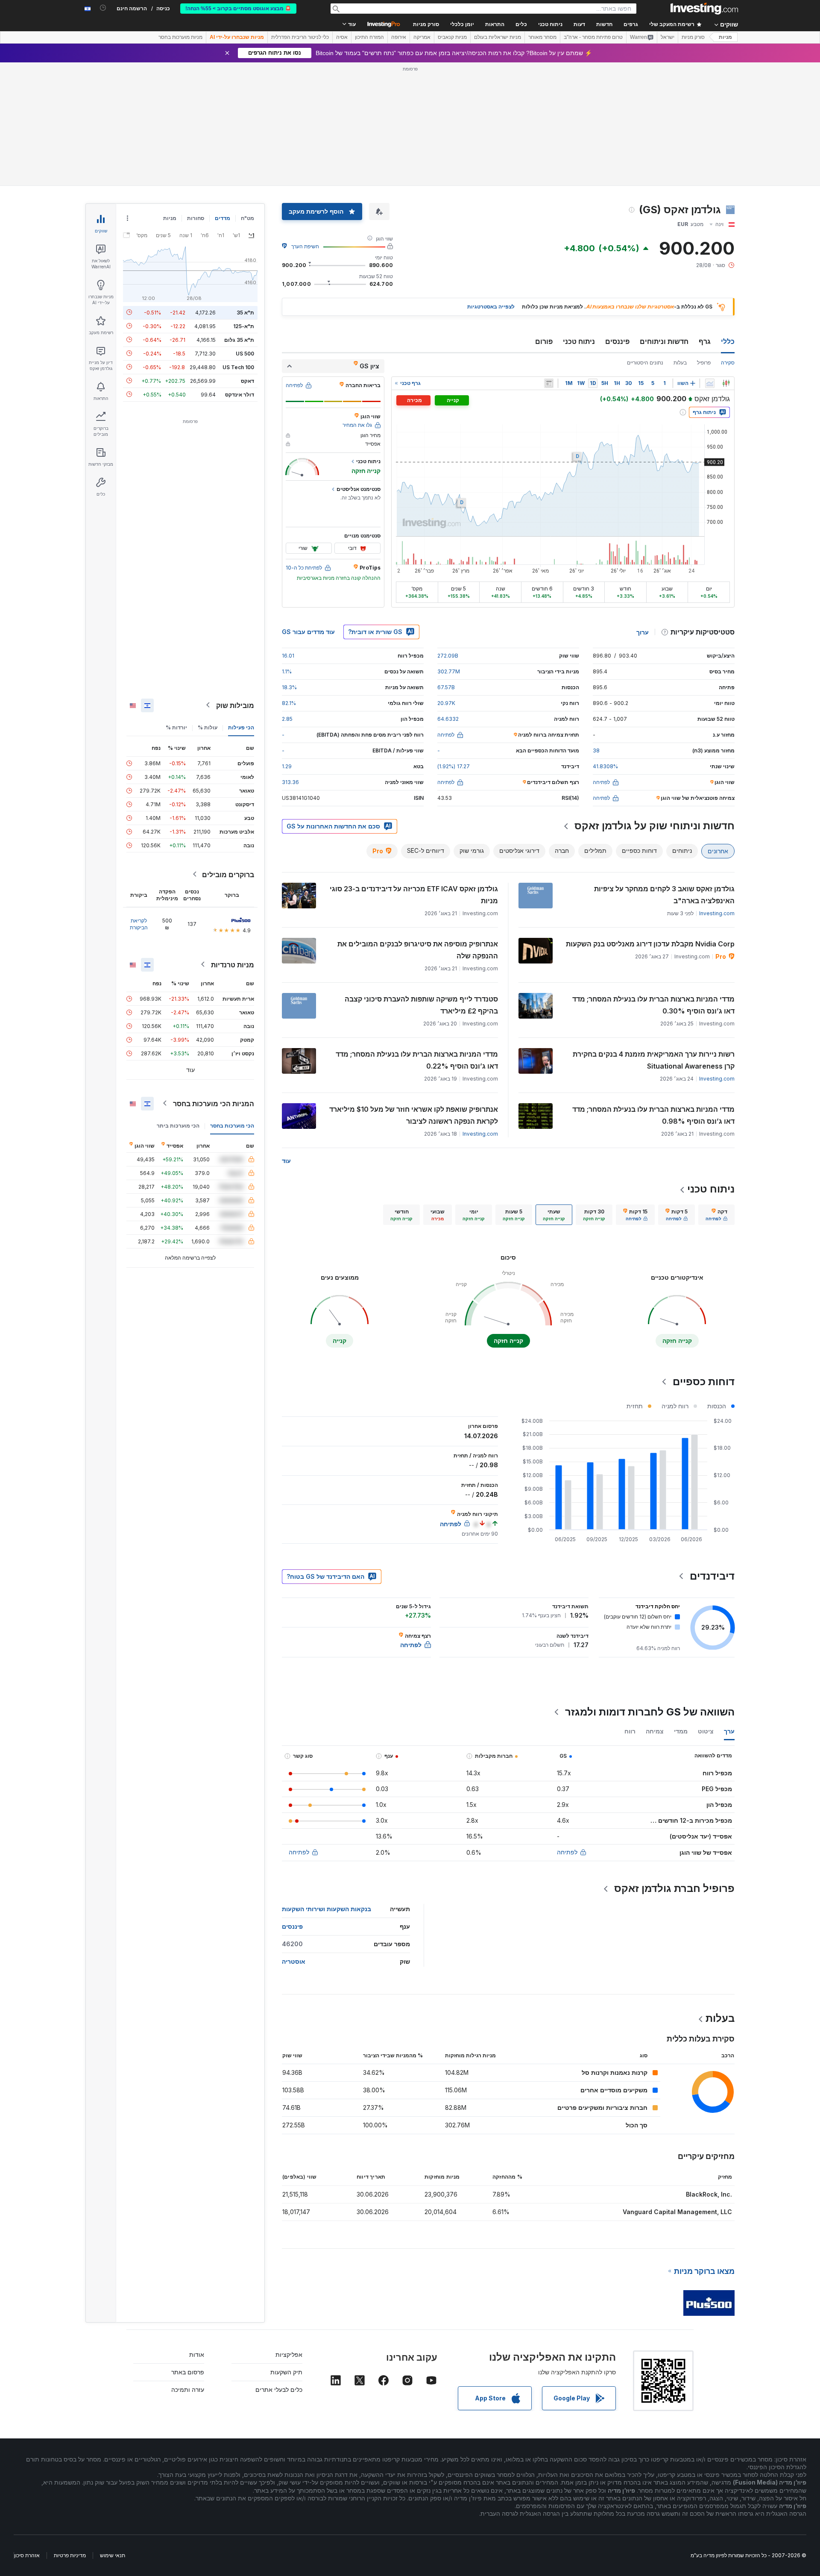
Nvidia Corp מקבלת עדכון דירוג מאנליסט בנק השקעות (650, 944)
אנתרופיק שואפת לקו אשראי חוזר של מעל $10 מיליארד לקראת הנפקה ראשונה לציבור (414, 1115)
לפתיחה (567, 1852)
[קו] (710, 383)
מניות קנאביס (452, 37)
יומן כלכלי (462, 24)
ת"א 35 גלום (239, 339)
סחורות (196, 218)
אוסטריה (294, 1961)
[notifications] (103, 8)
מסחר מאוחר (542, 37)
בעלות (680, 363)
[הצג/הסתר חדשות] (549, 383)
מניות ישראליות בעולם (498, 37)
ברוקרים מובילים (228, 874)
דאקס (247, 380)
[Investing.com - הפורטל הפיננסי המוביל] (704, 9)
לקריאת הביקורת (139, 924)
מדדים (223, 218)
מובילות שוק (235, 705)
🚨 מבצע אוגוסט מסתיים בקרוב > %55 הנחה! (238, 9)
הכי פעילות (241, 727)
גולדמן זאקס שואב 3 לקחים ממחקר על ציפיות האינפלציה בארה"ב (664, 895)
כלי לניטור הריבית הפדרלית (300, 37)
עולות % (208, 727)
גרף (705, 341)
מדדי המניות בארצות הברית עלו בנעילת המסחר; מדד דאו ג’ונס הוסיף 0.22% (417, 1060)
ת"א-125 (244, 326)
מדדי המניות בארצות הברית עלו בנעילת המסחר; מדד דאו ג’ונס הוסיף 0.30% (653, 1005)
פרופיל (704, 363)
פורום (544, 341)
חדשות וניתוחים (664, 341)
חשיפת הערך (305, 246)
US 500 (245, 353)
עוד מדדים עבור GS (308, 632)
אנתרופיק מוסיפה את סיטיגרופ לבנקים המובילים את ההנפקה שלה (418, 950)
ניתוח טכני (579, 341)
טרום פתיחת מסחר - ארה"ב (593, 37)
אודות (197, 2354)
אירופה (399, 37)
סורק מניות (426, 24)
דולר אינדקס (240, 394)
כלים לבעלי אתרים (279, 2389)
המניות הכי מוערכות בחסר (214, 1103)
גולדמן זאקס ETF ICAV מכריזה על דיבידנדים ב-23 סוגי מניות (414, 895)
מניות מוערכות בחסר (180, 37)
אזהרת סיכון (27, 2555)
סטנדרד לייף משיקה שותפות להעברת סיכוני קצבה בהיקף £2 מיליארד (421, 1005)
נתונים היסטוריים (645, 363)
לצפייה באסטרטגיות (491, 307)
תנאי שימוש (113, 2555)
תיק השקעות (286, 2372)
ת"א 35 (245, 312)
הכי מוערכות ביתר (178, 1125)
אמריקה (422, 37)
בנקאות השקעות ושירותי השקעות (327, 1909)
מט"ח (247, 218)
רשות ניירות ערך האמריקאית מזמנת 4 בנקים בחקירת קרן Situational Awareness (654, 1060)
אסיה (342, 37)
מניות (725, 37)
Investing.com (717, 913)
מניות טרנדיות (233, 964)
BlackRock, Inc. (709, 2194)
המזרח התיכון (369, 37)
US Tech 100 (238, 367)
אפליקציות (289, 2354)
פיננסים (617, 341)
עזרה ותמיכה (188, 2389)
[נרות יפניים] (726, 383)
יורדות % (176, 727)
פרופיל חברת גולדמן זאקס (674, 1888)
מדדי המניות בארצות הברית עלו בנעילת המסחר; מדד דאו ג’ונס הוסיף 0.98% (653, 1115)
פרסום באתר (188, 2372)
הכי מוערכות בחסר (232, 1125)
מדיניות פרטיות (70, 2555)
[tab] (716, 1215)
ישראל (668, 37)
